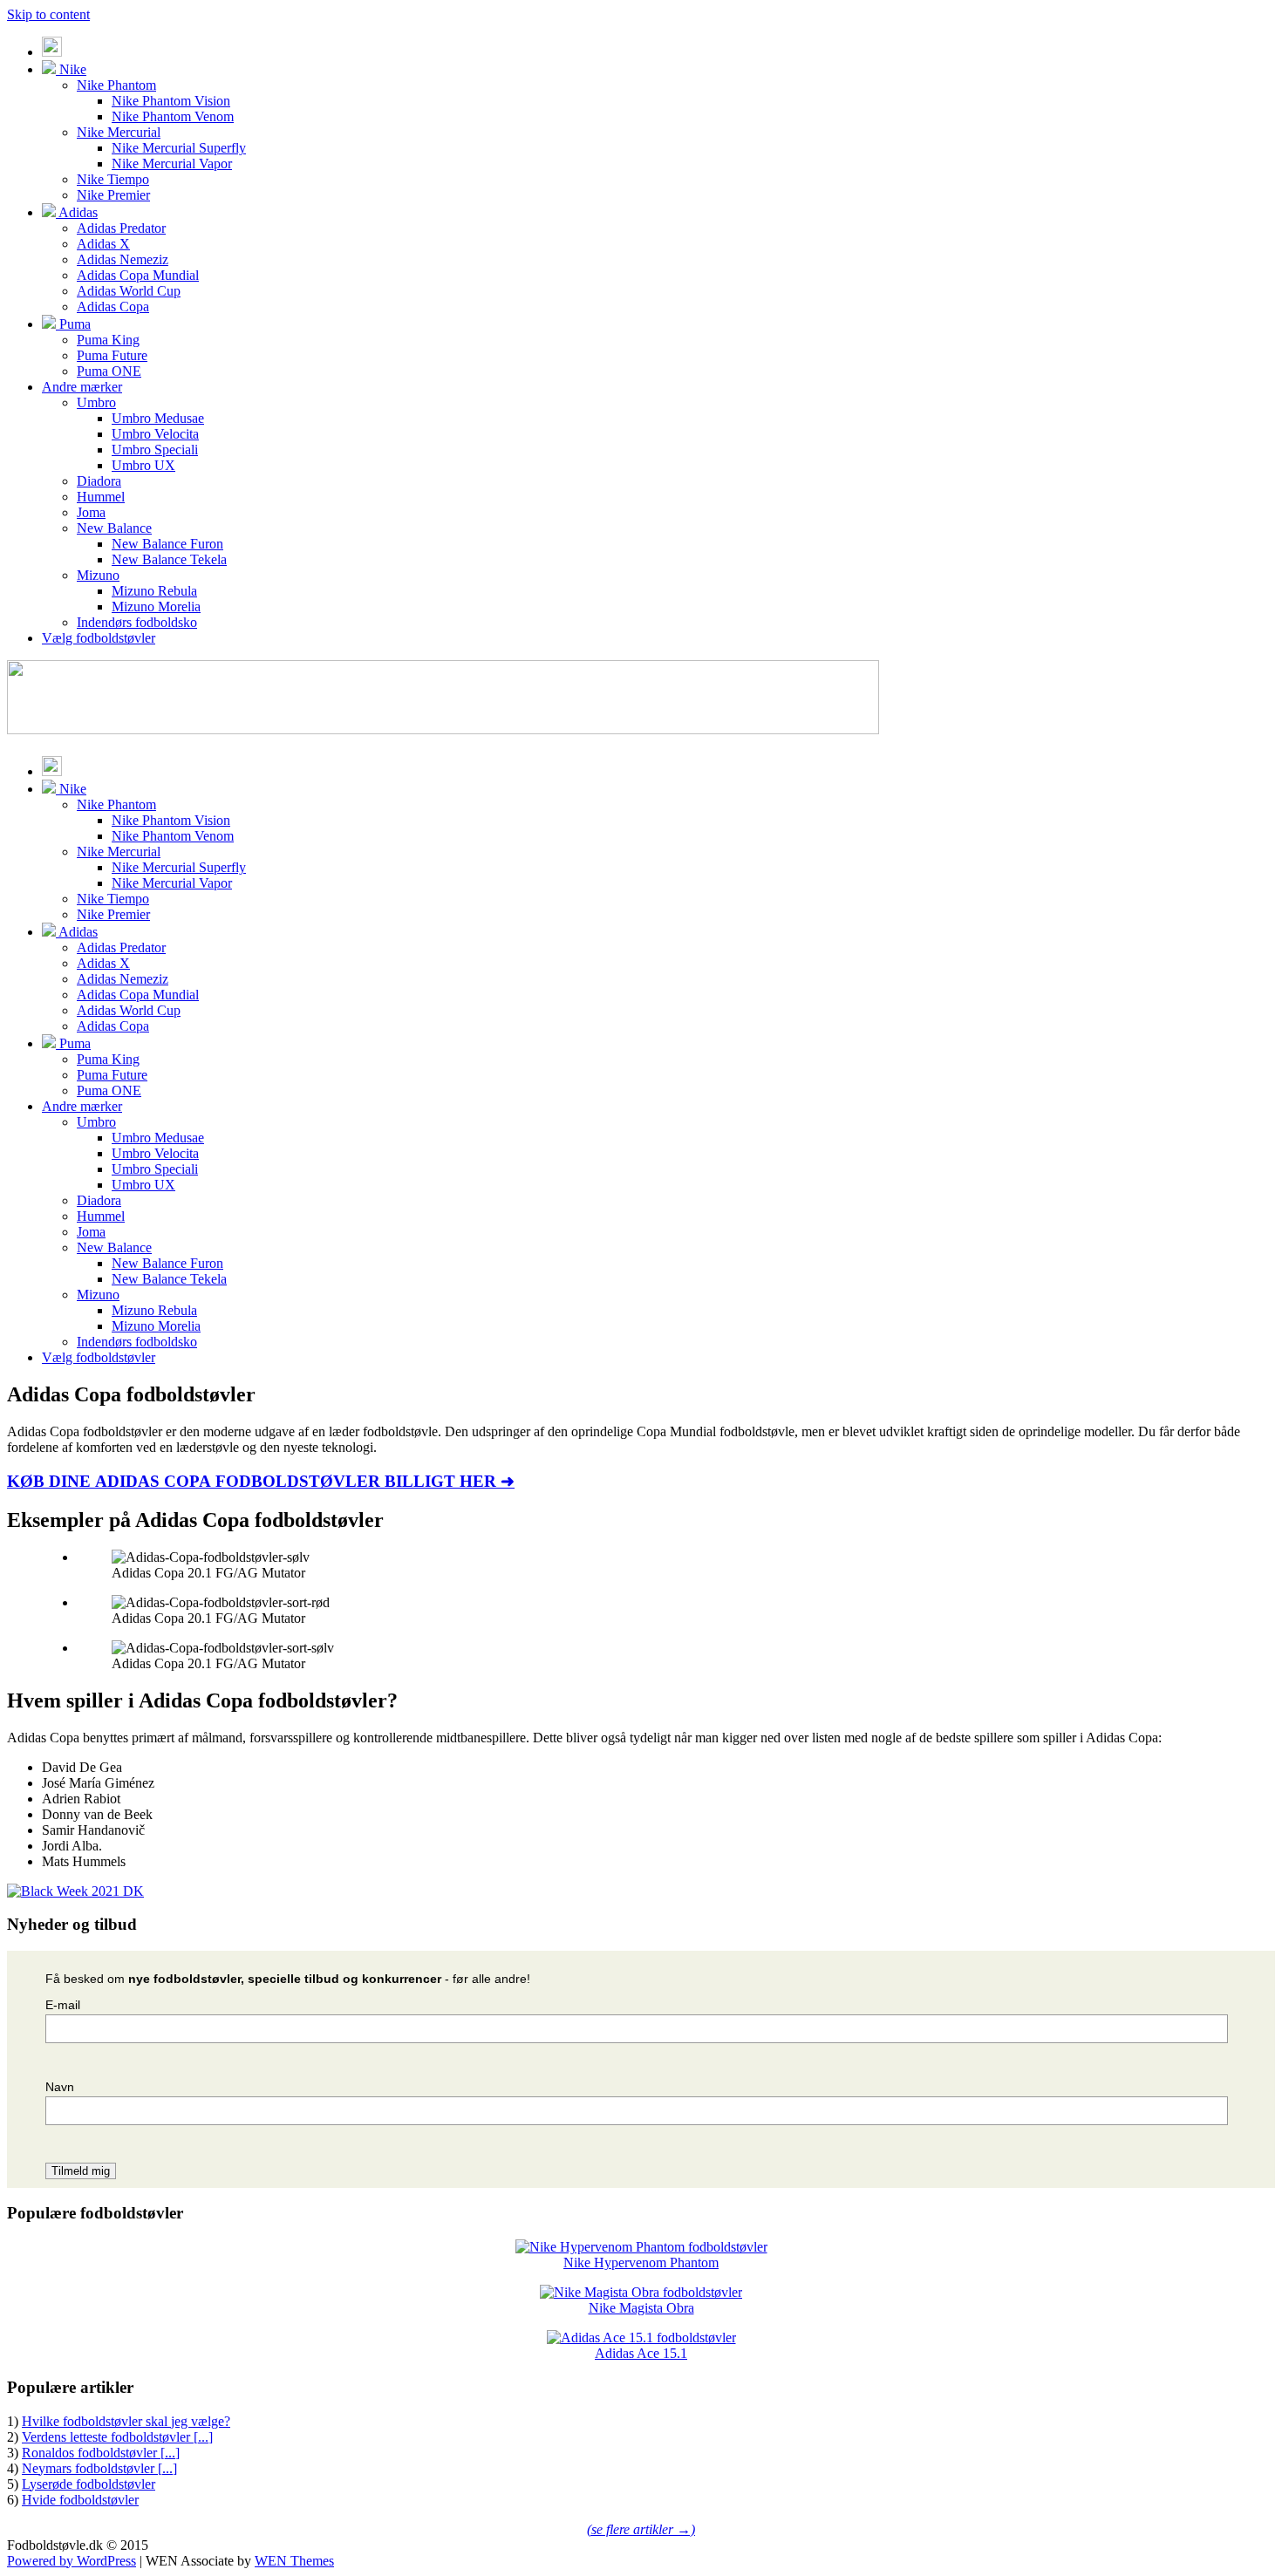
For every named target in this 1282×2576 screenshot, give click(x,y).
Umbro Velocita (155, 434)
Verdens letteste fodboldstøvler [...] (117, 2437)
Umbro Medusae (158, 418)
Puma (73, 324)
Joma (91, 512)
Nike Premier (113, 195)
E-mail (63, 2005)
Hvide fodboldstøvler (80, 2500)
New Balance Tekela (169, 559)
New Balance (114, 528)
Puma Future (112, 355)
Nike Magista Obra (641, 2308)
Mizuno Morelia (156, 607)
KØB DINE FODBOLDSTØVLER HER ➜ (261, 1481)
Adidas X (103, 244)
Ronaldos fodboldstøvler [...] (101, 2453)
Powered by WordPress (72, 2561)
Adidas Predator (121, 228)
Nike (71, 69)
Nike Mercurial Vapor (172, 164)
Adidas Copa (113, 307)
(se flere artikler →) (641, 2529)
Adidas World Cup (129, 291)
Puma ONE (109, 371)
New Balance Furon (167, 544)
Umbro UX (143, 465)
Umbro (96, 402)
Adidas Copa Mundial (138, 275)
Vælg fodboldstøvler (99, 638)
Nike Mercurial (119, 132)
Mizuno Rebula (154, 591)
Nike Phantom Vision (171, 101)
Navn (60, 2087)
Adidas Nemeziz (123, 259)
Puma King (108, 340)
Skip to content (48, 14)
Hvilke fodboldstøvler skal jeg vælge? (126, 2421)
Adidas (77, 212)
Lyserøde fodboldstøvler (89, 2484)
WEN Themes (294, 2561)
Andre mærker (82, 387)
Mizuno (98, 575)
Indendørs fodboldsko (137, 622)
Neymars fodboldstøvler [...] (99, 2468)
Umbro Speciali (155, 450)
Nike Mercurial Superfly (179, 148)
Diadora (99, 481)
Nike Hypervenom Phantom (641, 2263)
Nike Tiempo (113, 179)
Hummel (101, 497)
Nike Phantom (116, 85)
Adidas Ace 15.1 (641, 2353)
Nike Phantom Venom (173, 116)
